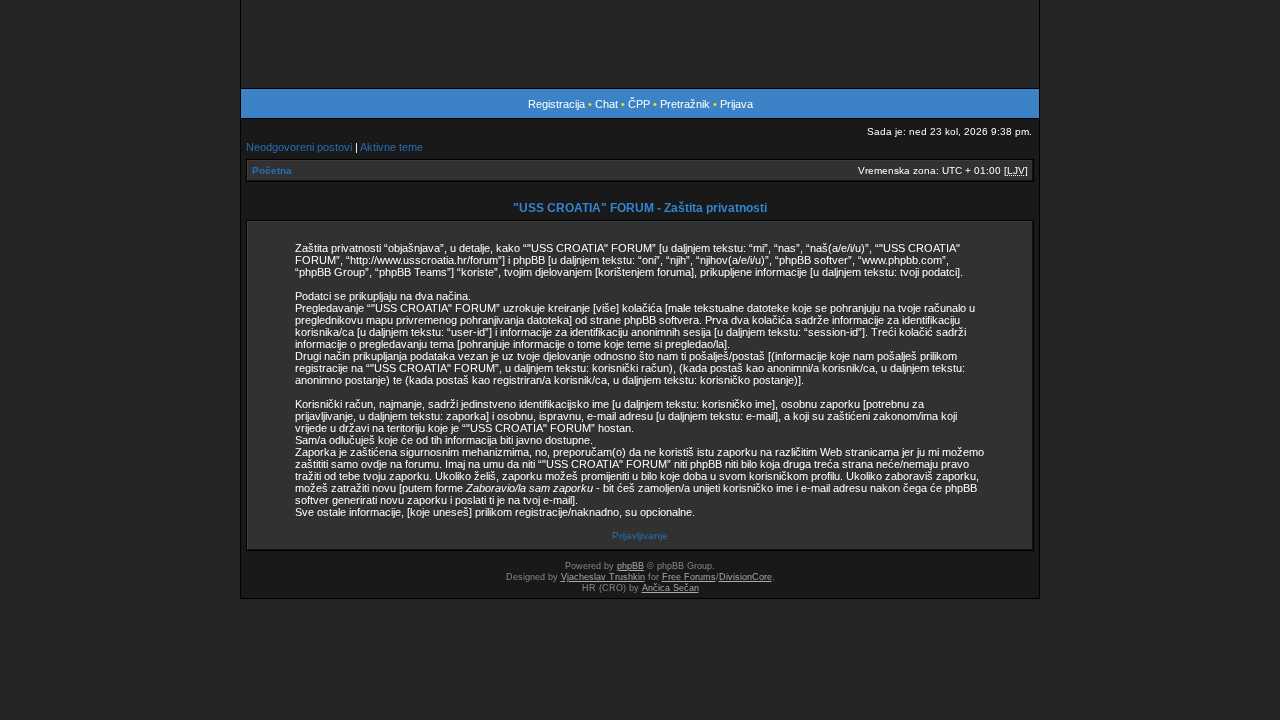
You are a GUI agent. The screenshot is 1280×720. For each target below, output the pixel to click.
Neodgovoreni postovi (299, 147)
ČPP (639, 104)
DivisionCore (745, 577)
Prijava (736, 104)
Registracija (556, 104)
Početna (272, 170)
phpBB (630, 566)
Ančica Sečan (670, 588)
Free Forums (689, 577)
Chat (608, 104)
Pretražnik (685, 104)
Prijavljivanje (640, 535)
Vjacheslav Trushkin (603, 577)
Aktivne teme (391, 147)
